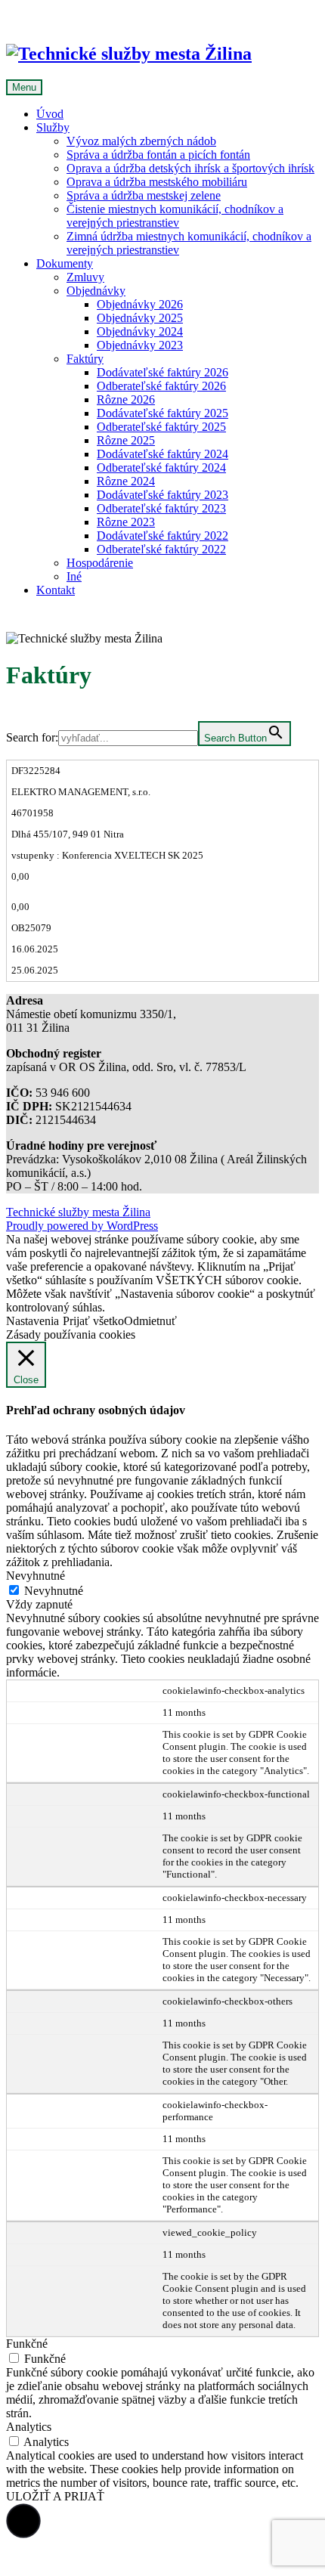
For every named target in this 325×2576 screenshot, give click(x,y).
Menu (24, 87)
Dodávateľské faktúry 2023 (162, 495)
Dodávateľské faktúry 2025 (162, 413)
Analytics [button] (29, 2427)
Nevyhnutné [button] (36, 1576)
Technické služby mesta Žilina (78, 1212)
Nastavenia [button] (32, 1321)
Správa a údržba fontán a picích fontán (158, 155)
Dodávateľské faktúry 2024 (162, 454)
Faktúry (85, 359)
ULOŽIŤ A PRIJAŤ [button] (55, 2496)
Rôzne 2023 (126, 522)
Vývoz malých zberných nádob (141, 141)
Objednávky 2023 (140, 345)
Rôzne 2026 (126, 399)
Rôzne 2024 (126, 481)
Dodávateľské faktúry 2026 (162, 372)
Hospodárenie (100, 563)
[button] (23, 2521)
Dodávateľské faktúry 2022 (162, 536)
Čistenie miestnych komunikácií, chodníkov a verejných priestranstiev (175, 216)
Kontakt (56, 590)
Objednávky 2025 (140, 318)
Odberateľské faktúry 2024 (161, 468)
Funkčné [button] (27, 2344)
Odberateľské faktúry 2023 (161, 508)
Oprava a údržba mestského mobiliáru (157, 182)
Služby (53, 127)
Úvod (50, 114)
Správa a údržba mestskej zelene (144, 195)
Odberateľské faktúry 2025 (161, 427)
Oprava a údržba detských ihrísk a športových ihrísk (190, 168)
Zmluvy (85, 277)
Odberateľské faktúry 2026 (161, 386)
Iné (74, 576)
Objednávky (96, 291)
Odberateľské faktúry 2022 (161, 549)
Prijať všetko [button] (93, 1321)
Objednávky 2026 (140, 304)
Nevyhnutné (54, 1591)
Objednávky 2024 (140, 331)
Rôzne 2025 (126, 440)
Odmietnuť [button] (150, 1321)
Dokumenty (65, 263)
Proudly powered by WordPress (82, 1226)
